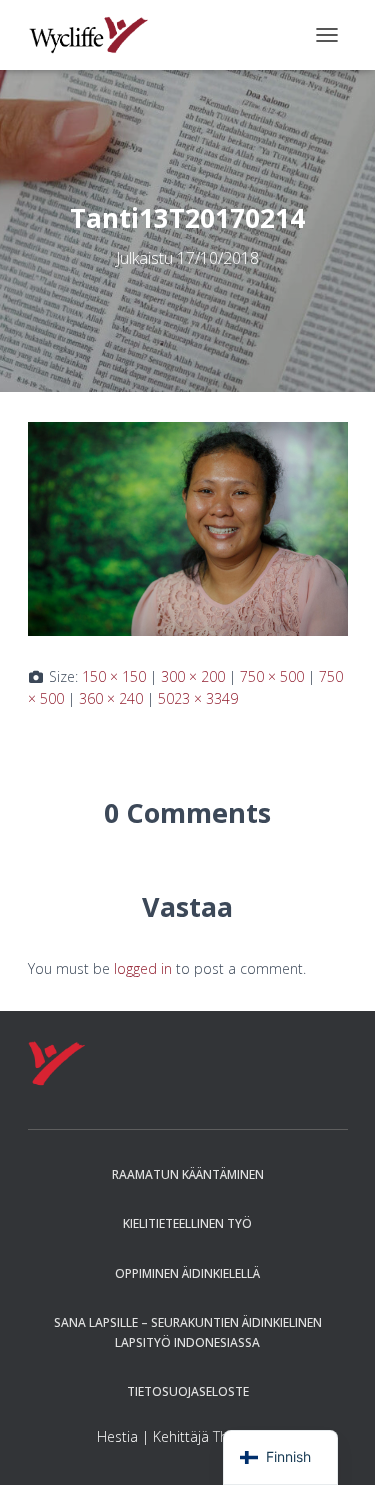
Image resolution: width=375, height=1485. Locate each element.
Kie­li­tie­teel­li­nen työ (187, 1223)
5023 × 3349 (198, 698)
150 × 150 (114, 676)
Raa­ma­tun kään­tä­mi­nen (188, 1174)
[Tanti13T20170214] (188, 527)
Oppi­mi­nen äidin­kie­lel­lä (187, 1273)
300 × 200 (193, 676)
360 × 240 (111, 698)
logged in (143, 968)
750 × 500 (272, 676)
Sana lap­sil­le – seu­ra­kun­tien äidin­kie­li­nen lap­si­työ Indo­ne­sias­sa (188, 1332)
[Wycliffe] (96, 35)
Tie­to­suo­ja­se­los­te (188, 1391)
